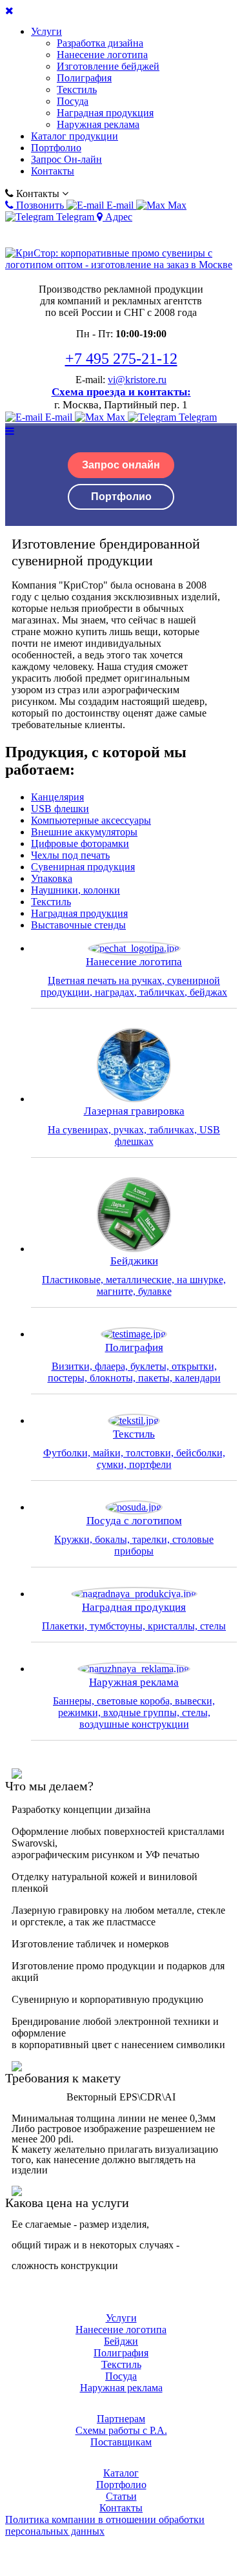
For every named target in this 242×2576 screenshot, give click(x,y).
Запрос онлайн (121, 465)
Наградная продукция (105, 113)
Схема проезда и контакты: (121, 392)
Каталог (121, 2473)
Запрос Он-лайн (66, 159)
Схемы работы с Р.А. (121, 2430)
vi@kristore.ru (137, 380)
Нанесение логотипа (102, 55)
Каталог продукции (75, 136)
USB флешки (60, 809)
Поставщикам (121, 2442)
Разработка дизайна (100, 43)
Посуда (73, 101)
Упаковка (52, 878)
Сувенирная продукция (83, 867)
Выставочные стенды (78, 925)
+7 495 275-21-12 (121, 359)
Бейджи (121, 2341)
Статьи (121, 2496)
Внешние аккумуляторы (84, 832)
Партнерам (121, 2419)
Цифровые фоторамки (80, 843)
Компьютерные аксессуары (91, 820)
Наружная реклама (98, 124)
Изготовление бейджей (108, 66)
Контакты (53, 171)
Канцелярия (57, 797)
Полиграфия (84, 78)
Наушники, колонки (76, 890)
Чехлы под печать (70, 855)
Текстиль (77, 89)
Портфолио (56, 148)
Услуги (46, 31)
